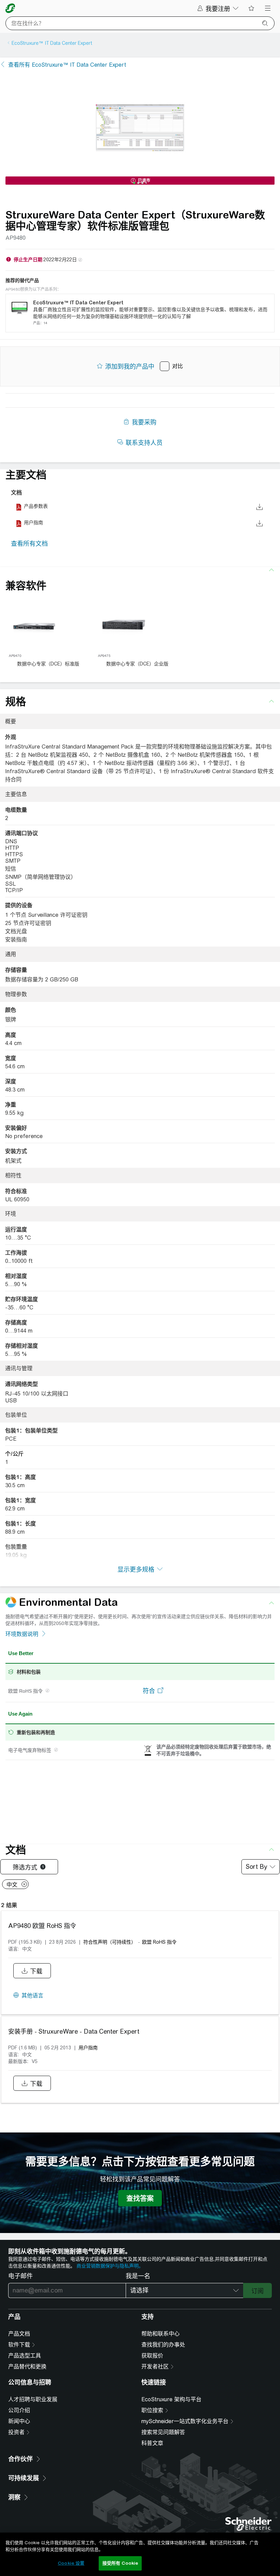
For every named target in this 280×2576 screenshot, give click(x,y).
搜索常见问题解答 (163, 2432)
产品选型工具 (25, 2356)
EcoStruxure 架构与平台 (171, 2399)
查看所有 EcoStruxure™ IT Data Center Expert (67, 65)
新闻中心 (19, 2421)
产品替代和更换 (27, 2367)
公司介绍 (19, 2410)
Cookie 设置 (71, 2563)
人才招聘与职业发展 (33, 2399)
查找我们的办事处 (163, 2345)
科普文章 (152, 2443)
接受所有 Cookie (120, 2563)
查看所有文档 (29, 544)
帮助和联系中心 (160, 2334)
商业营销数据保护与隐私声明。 (110, 2266)
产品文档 (19, 2334)
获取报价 (152, 2356)
